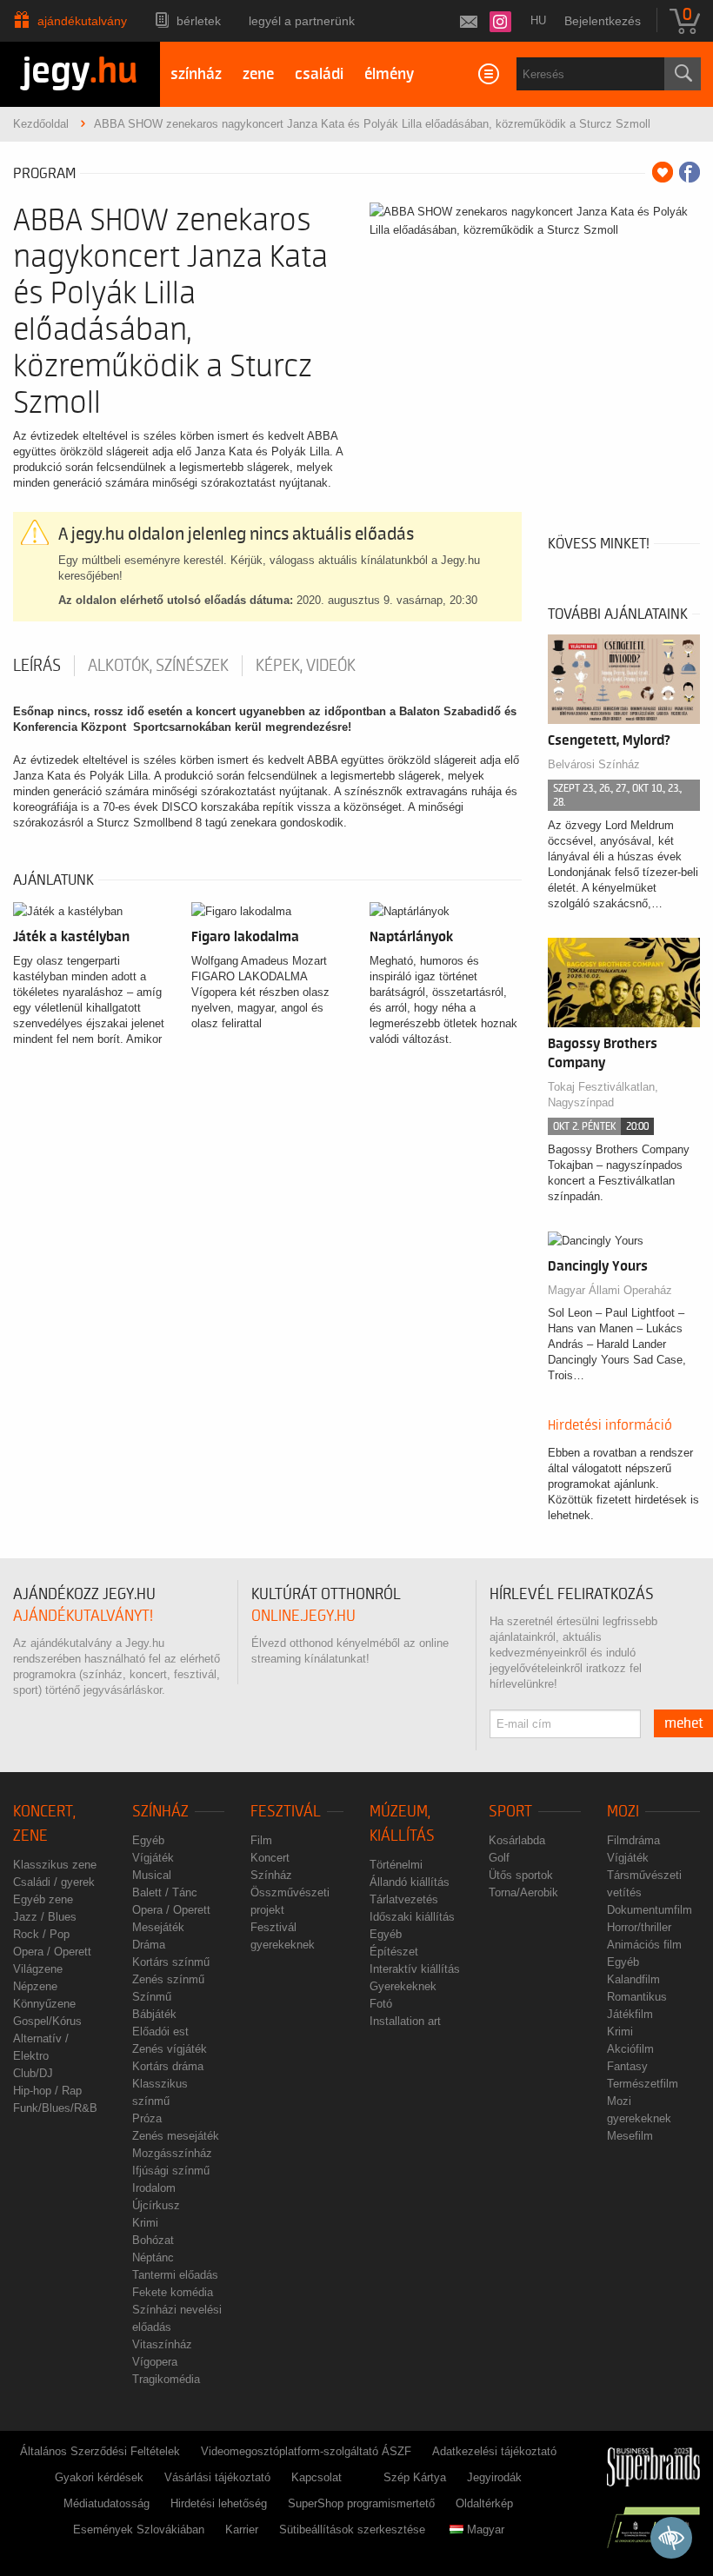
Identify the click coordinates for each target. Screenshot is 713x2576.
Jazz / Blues (45, 1917)
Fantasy (627, 2066)
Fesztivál (286, 1812)
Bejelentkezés (603, 21)
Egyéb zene (43, 1899)
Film (261, 1840)
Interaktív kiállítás (415, 1969)
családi (319, 74)
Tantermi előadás (175, 2275)
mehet (684, 1723)
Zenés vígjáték (170, 2049)
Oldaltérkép (484, 2503)
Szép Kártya (415, 2477)
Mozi (623, 1812)
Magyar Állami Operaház (610, 1290)
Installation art (405, 2021)
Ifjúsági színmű (171, 2171)
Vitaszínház (162, 2344)
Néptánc (153, 2257)
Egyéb (148, 1840)
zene (258, 74)
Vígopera (155, 2362)
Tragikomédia (166, 2379)
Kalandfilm (633, 1979)
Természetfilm (643, 2084)
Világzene (38, 1969)
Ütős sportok (521, 1875)
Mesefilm (630, 2136)
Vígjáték (153, 1858)
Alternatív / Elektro (41, 2047)
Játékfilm (630, 2014)
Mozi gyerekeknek (639, 2110)
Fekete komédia (173, 2292)
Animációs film (644, 1945)
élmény (389, 74)
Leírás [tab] (37, 666)
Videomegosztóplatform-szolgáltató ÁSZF (306, 2451)
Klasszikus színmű (160, 2092)
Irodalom (154, 2188)
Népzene (35, 1986)
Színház (160, 1812)
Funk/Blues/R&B (55, 2108)
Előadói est (160, 2032)
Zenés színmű (168, 1979)
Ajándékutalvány (82, 21)
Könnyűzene (44, 2004)
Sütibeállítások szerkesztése (352, 2530)
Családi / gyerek (54, 1882)
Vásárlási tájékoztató (217, 2477)
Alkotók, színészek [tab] (158, 666)
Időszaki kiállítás (412, 1917)
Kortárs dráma (168, 2066)
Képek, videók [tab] (306, 666)
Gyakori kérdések (99, 2477)
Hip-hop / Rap (47, 2091)
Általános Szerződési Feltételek (100, 2451)
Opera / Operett (52, 1952)
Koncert (270, 1858)
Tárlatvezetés (404, 1899)
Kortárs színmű (171, 1962)
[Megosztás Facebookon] (690, 172)
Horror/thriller (639, 1927)
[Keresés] (683, 74)
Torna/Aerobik (523, 1892)
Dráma (149, 1945)
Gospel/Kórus (47, 2021)
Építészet (394, 1952)
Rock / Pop (41, 1934)
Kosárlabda (517, 1840)
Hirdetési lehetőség (219, 2503)
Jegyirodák (494, 2477)
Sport (510, 1812)
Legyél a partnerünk (302, 21)
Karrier (242, 2530)
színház (196, 74)
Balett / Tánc (165, 1892)
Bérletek (199, 21)
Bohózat (153, 2240)
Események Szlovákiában (139, 2530)
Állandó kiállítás (410, 1882)
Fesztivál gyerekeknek (283, 1936)
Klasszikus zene (55, 1865)
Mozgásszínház (172, 2153)
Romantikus (637, 1997)
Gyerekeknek (403, 1986)
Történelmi (396, 1865)
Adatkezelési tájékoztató (494, 2451)
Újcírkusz (156, 2205)
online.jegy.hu (303, 1616)
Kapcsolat (317, 2477)
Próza (147, 2118)
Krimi (145, 2223)
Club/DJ (33, 2073)
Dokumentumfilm (650, 1910)
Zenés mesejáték (176, 2136)
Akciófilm (630, 2049)
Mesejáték (158, 1927)
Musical (152, 1875)
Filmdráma (633, 1840)
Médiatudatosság (107, 2503)
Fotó (381, 2004)
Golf (499, 1858)
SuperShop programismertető (361, 2503)
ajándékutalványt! (83, 1616)
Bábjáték (154, 2014)
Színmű (152, 1997)
